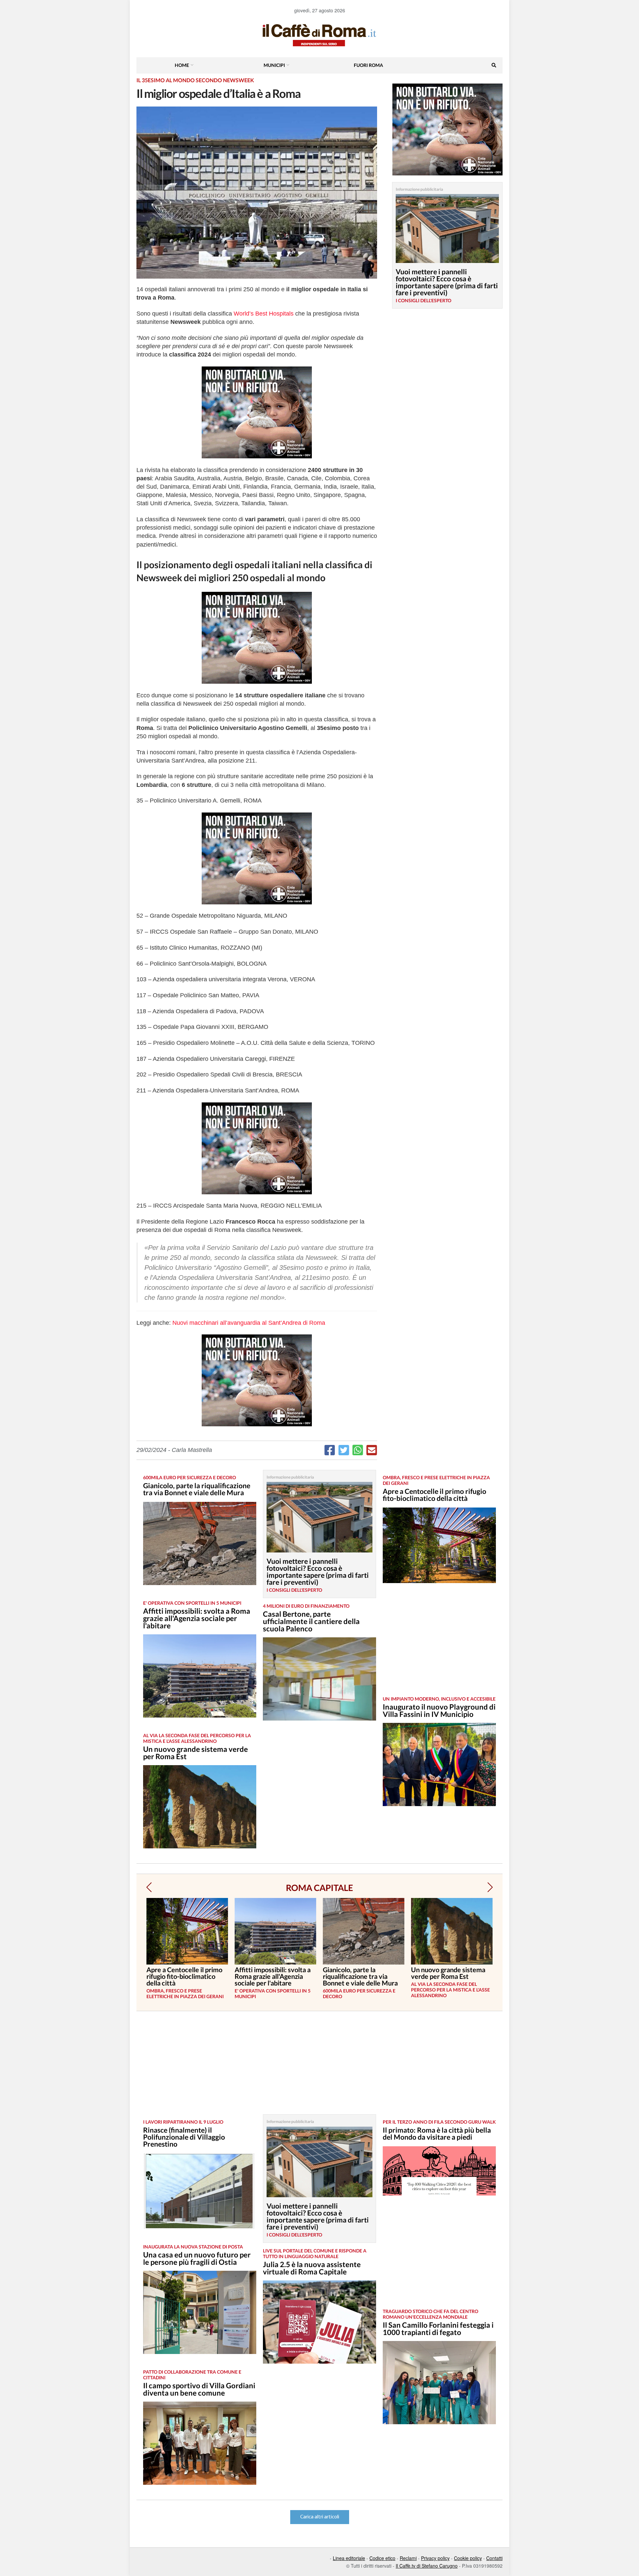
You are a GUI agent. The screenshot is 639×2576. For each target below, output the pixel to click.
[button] (149, 1887)
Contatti (494, 2558)
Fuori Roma (368, 65)
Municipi (274, 65)
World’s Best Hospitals (264, 314)
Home (182, 65)
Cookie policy (468, 2558)
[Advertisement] (439, 1645)
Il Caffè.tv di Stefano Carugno (427, 2566)
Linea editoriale (349, 2558)
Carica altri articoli (320, 2517)
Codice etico (382, 2558)
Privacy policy (435, 2558)
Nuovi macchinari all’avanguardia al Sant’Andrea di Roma (249, 1323)
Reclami (408, 2558)
